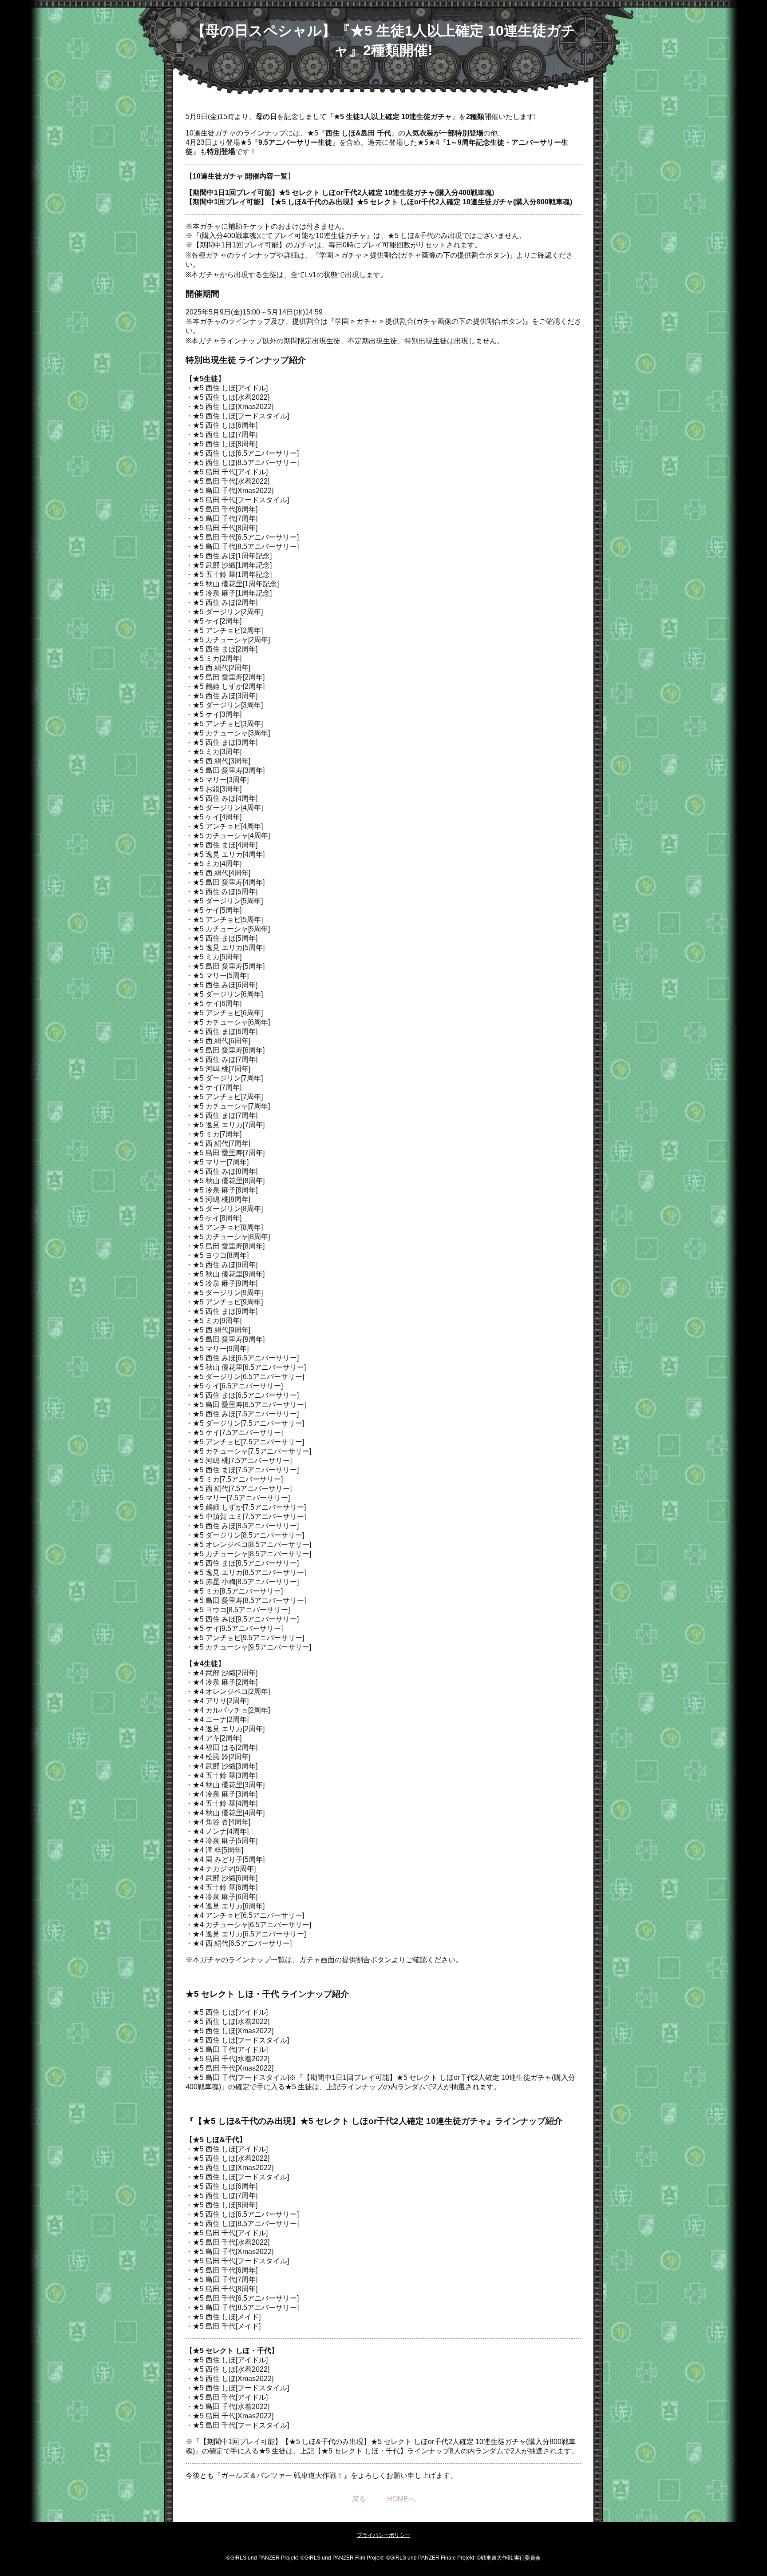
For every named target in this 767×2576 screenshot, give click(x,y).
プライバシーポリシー (383, 2535)
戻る (359, 2499)
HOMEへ (401, 2499)
